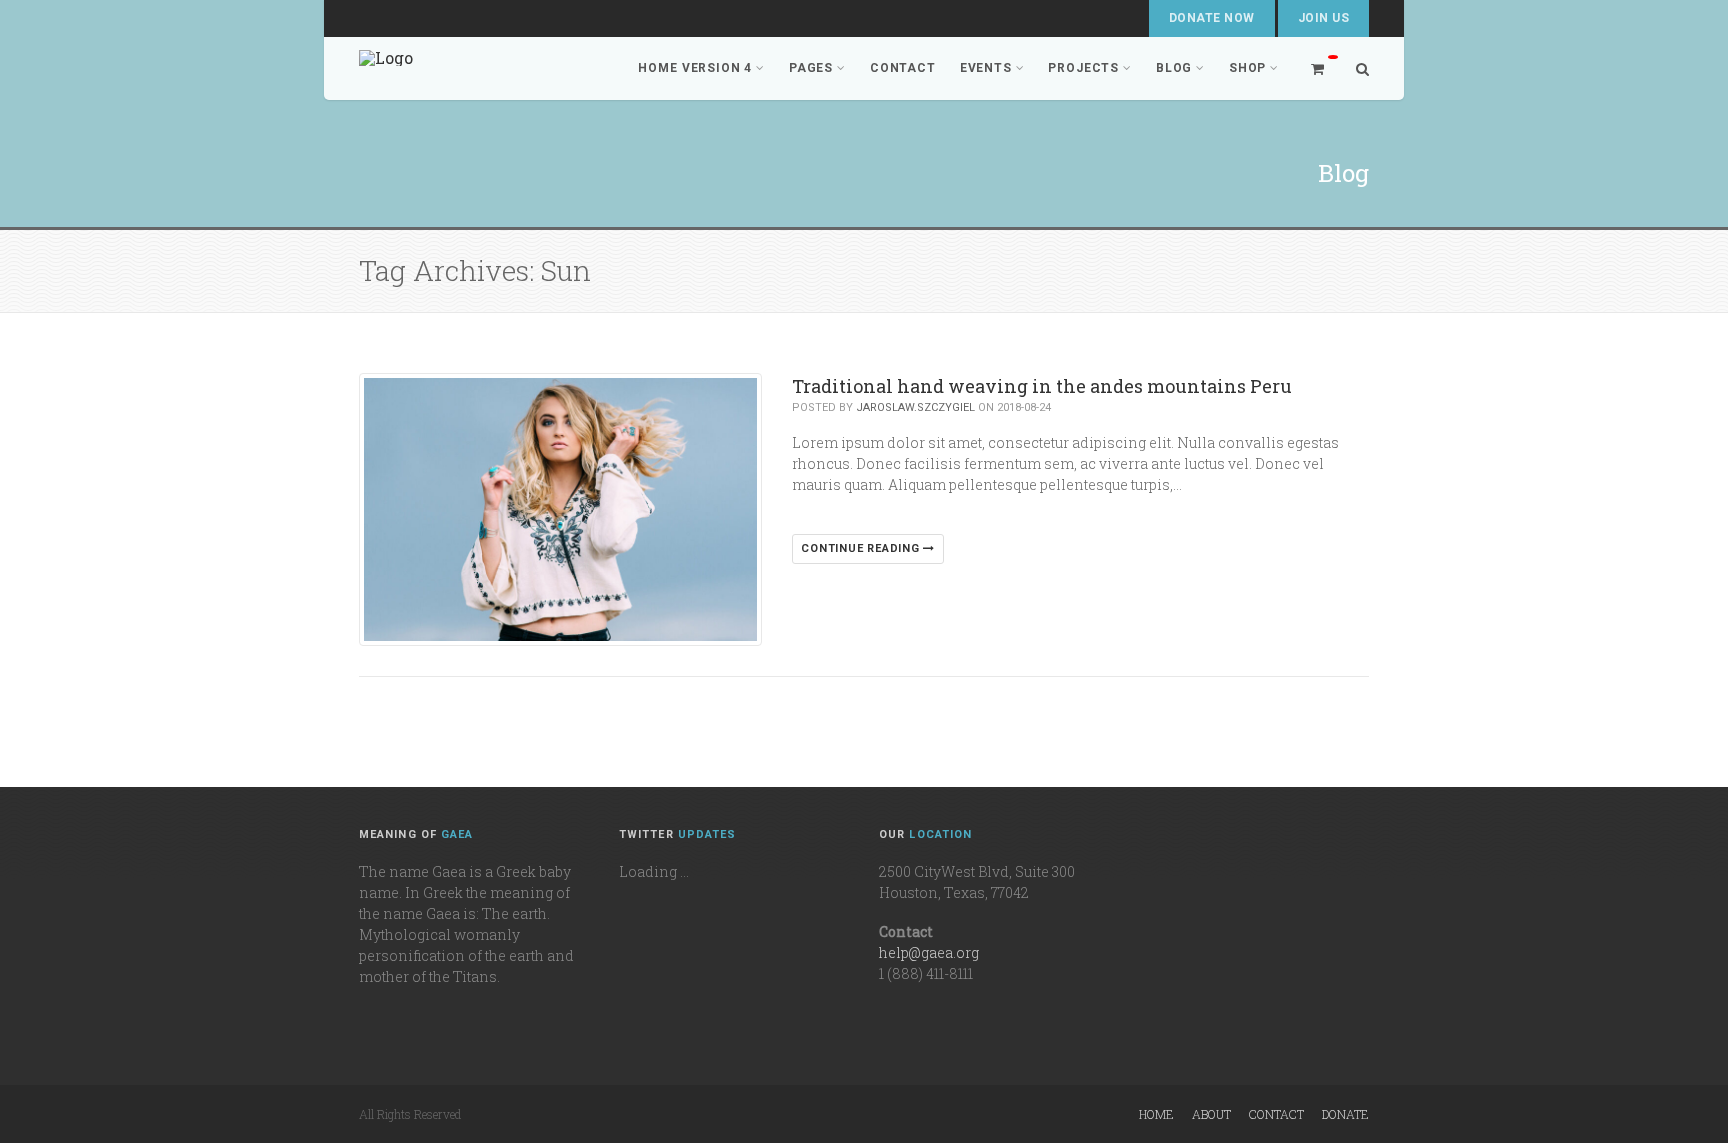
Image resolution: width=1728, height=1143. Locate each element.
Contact (903, 68)
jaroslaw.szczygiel (915, 407)
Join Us (1323, 18)
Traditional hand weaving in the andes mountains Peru (1042, 386)
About (1211, 1114)
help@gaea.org (929, 952)
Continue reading (862, 548)
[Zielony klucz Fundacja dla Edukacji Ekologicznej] (386, 68)
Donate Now (1212, 18)
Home (1156, 1114)
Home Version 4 (695, 68)
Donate (1345, 1114)
